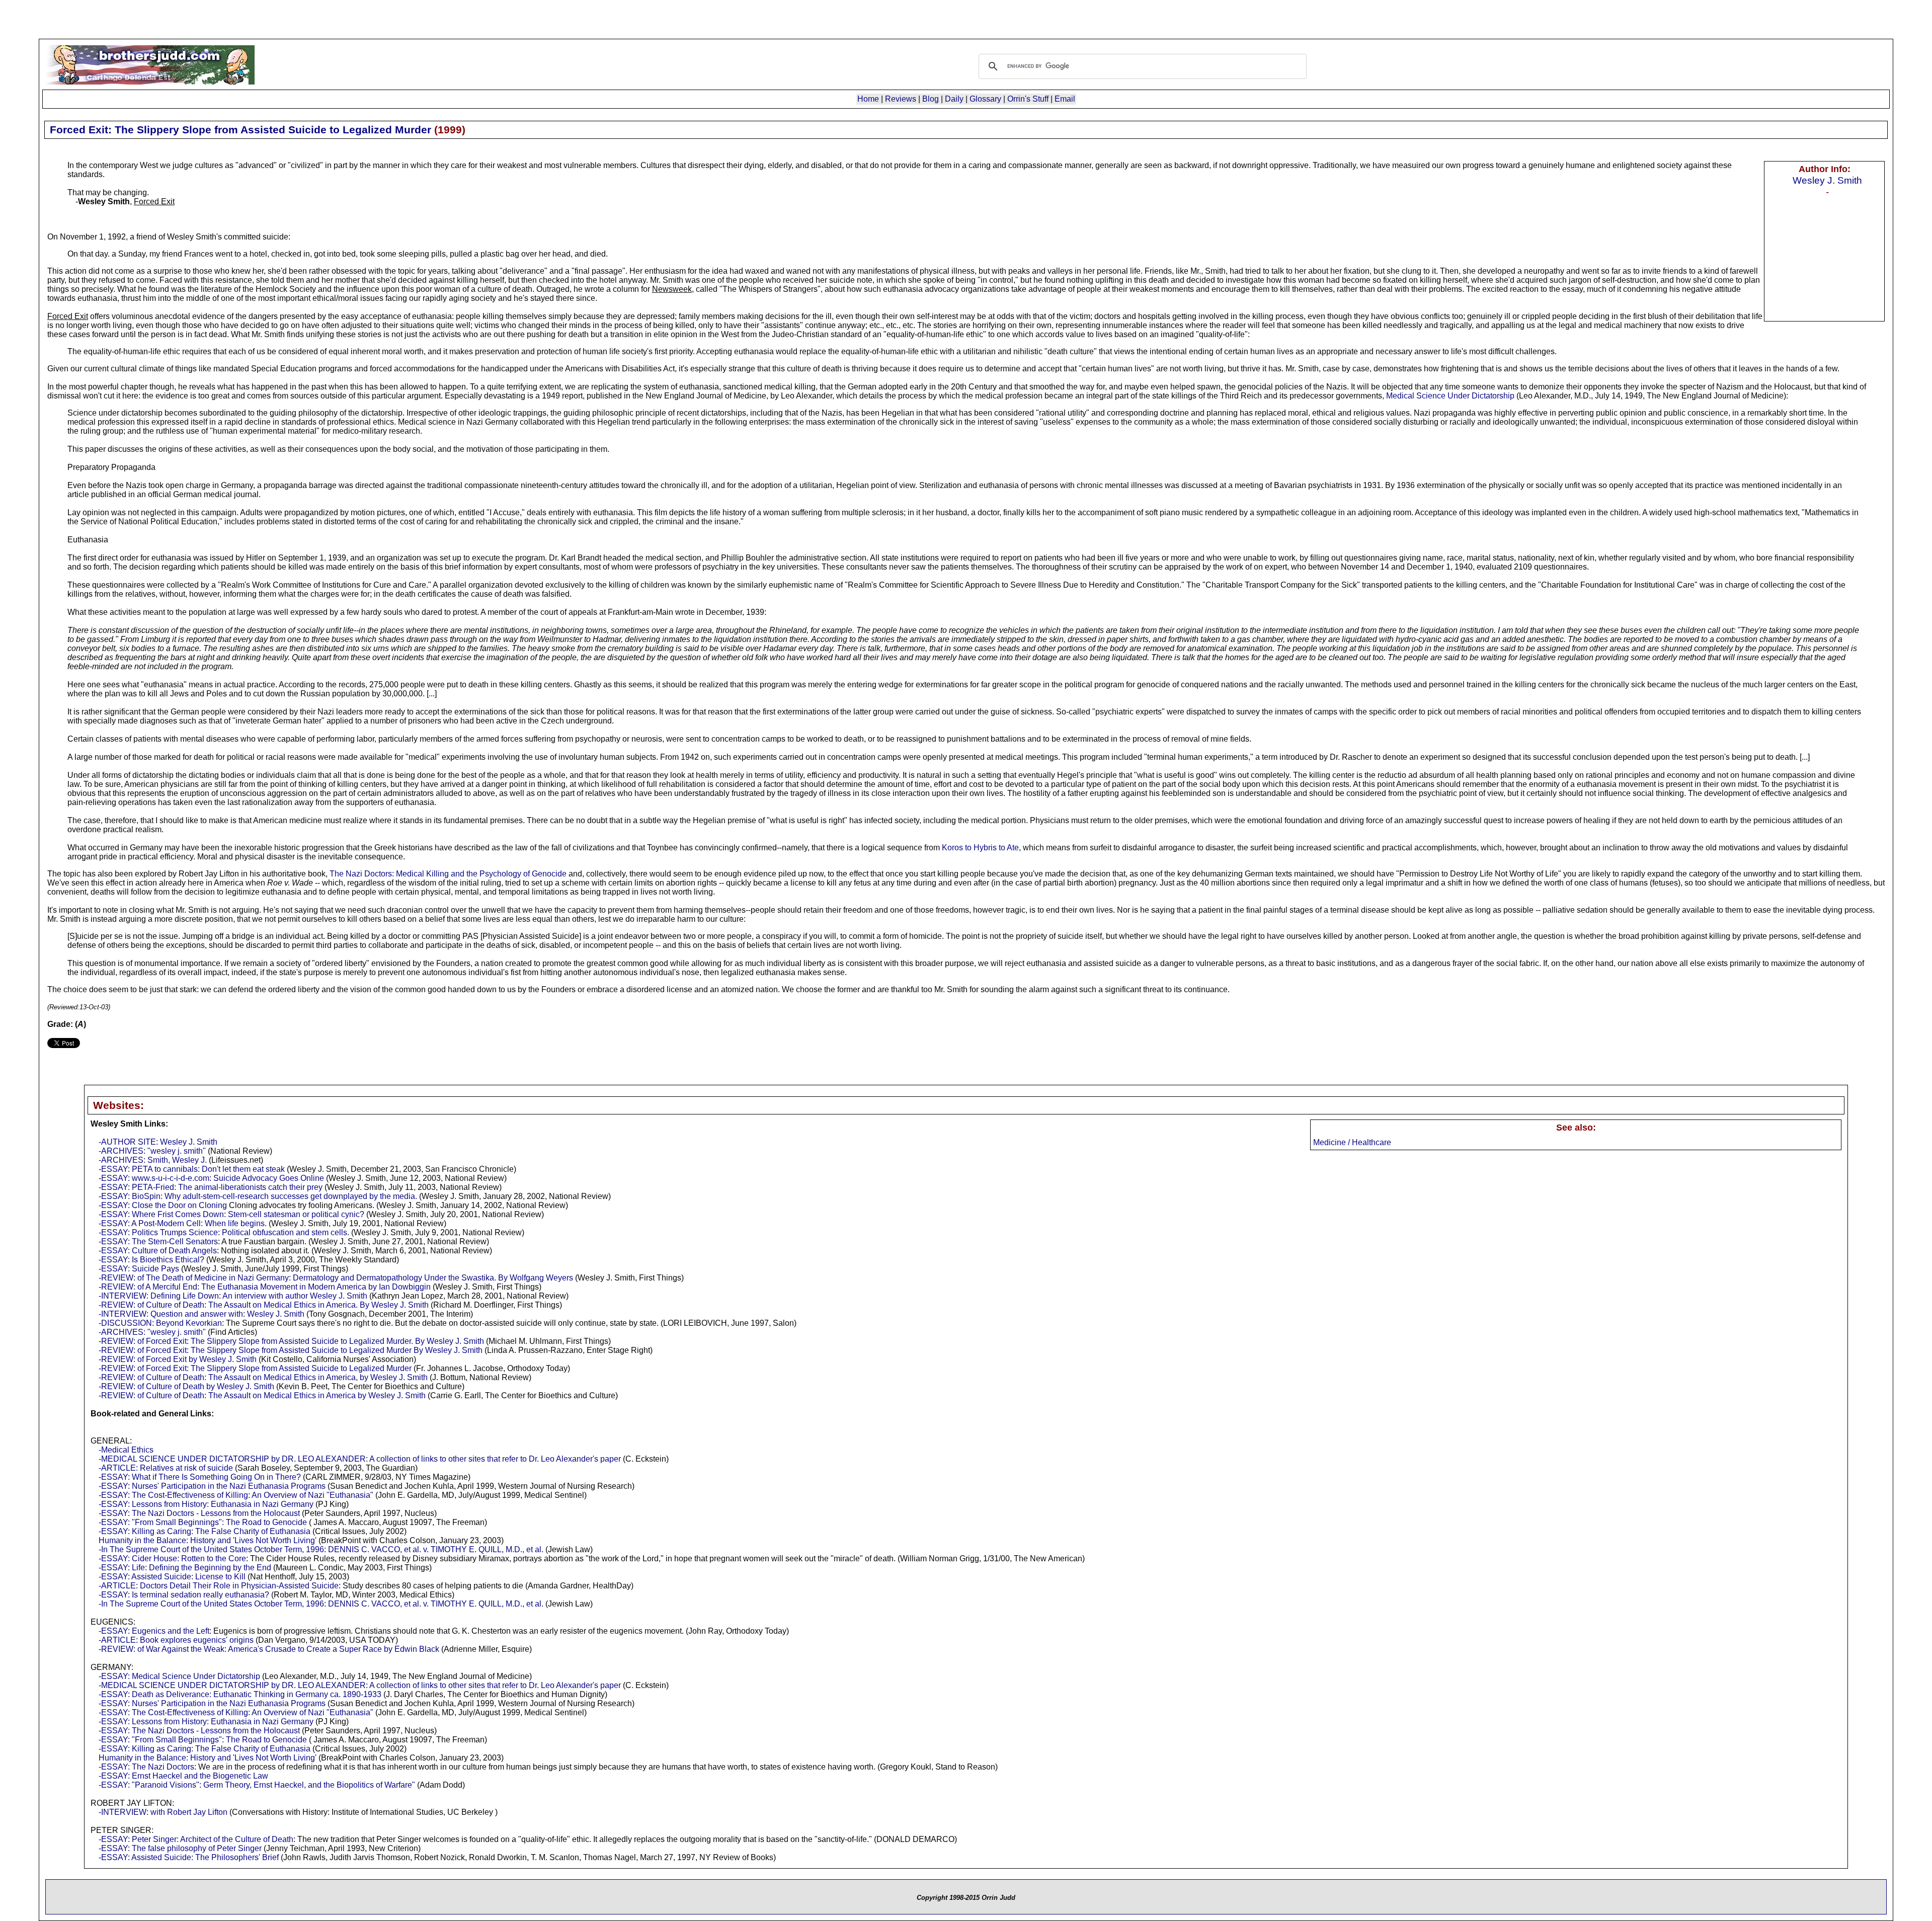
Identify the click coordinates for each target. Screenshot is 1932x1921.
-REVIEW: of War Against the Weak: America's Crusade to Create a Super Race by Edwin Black (269, 1649)
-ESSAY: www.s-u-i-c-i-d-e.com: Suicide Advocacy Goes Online (211, 1178)
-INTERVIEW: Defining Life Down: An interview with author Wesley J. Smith (233, 1296)
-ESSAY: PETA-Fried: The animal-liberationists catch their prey (211, 1187)
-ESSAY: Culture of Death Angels (158, 1251)
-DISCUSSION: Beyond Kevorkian (160, 1323)
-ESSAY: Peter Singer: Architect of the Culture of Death (196, 1839)
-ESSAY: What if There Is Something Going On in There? (200, 1477)
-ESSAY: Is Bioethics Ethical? (151, 1260)
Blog (931, 99)
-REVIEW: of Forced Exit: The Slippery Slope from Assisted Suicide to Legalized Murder (255, 1368)
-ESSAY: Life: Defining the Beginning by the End (185, 1568)
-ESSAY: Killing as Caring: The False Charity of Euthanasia (205, 1531)
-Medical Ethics (126, 1450)
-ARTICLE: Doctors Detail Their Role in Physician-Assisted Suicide (219, 1586)
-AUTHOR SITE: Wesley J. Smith (158, 1142)
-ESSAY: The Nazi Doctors (146, 1767)
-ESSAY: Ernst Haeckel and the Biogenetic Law (183, 1776)
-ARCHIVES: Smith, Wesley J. (153, 1160)
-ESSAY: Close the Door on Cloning (163, 1205)
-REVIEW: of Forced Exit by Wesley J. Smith (178, 1359)
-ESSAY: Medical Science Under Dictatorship (179, 1676)
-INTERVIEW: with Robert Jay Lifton (163, 1812)
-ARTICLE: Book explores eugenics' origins (176, 1640)
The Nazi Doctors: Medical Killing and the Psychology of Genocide (449, 874)
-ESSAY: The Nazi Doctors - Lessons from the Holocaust (199, 1513)
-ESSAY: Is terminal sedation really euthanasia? (184, 1595)
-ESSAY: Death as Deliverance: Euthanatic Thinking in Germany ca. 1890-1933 (240, 1694)
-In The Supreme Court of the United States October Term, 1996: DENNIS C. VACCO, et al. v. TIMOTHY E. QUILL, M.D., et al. (321, 1549)
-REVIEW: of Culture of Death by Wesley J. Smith (186, 1386)
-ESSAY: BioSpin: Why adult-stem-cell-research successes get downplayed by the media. (258, 1196)
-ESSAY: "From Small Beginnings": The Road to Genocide (203, 1522)
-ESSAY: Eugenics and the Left (154, 1631)
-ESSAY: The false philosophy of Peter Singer (180, 1848)
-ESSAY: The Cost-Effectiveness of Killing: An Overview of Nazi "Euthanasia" (236, 1495)
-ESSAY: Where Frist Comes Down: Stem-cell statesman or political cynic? (231, 1214)
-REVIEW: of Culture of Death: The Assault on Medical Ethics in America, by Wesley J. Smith (263, 1377)
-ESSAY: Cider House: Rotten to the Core (172, 1558)
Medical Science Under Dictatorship (1450, 396)
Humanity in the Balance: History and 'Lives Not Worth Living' (208, 1540)
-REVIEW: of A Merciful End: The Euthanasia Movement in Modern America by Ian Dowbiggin (265, 1287)
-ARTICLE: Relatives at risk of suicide (166, 1468)
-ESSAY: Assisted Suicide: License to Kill (172, 1577)
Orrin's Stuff (1028, 99)
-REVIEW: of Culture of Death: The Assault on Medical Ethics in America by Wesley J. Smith (262, 1395)
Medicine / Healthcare (1352, 1142)
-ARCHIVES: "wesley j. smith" (152, 1151)
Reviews (901, 99)
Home (868, 99)
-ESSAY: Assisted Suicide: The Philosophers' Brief (189, 1857)
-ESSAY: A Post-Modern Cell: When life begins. (183, 1223)
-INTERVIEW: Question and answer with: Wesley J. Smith (202, 1314)
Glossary (985, 99)
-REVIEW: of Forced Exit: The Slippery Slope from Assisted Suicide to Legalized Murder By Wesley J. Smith (291, 1350)
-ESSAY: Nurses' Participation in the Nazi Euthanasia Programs (212, 1486)
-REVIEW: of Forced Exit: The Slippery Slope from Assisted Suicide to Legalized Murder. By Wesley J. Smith (291, 1341)
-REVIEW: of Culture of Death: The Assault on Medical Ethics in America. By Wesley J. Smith (264, 1305)
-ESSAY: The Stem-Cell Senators (158, 1242)
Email (1065, 99)
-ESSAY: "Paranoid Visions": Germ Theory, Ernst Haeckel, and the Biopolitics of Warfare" (257, 1785)
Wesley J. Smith (1827, 180)
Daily (954, 99)
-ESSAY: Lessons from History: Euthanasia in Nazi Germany (206, 1504)
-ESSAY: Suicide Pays (139, 1269)
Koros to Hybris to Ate (980, 848)
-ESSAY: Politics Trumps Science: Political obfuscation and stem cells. (224, 1232)
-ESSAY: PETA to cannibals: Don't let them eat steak (192, 1169)
